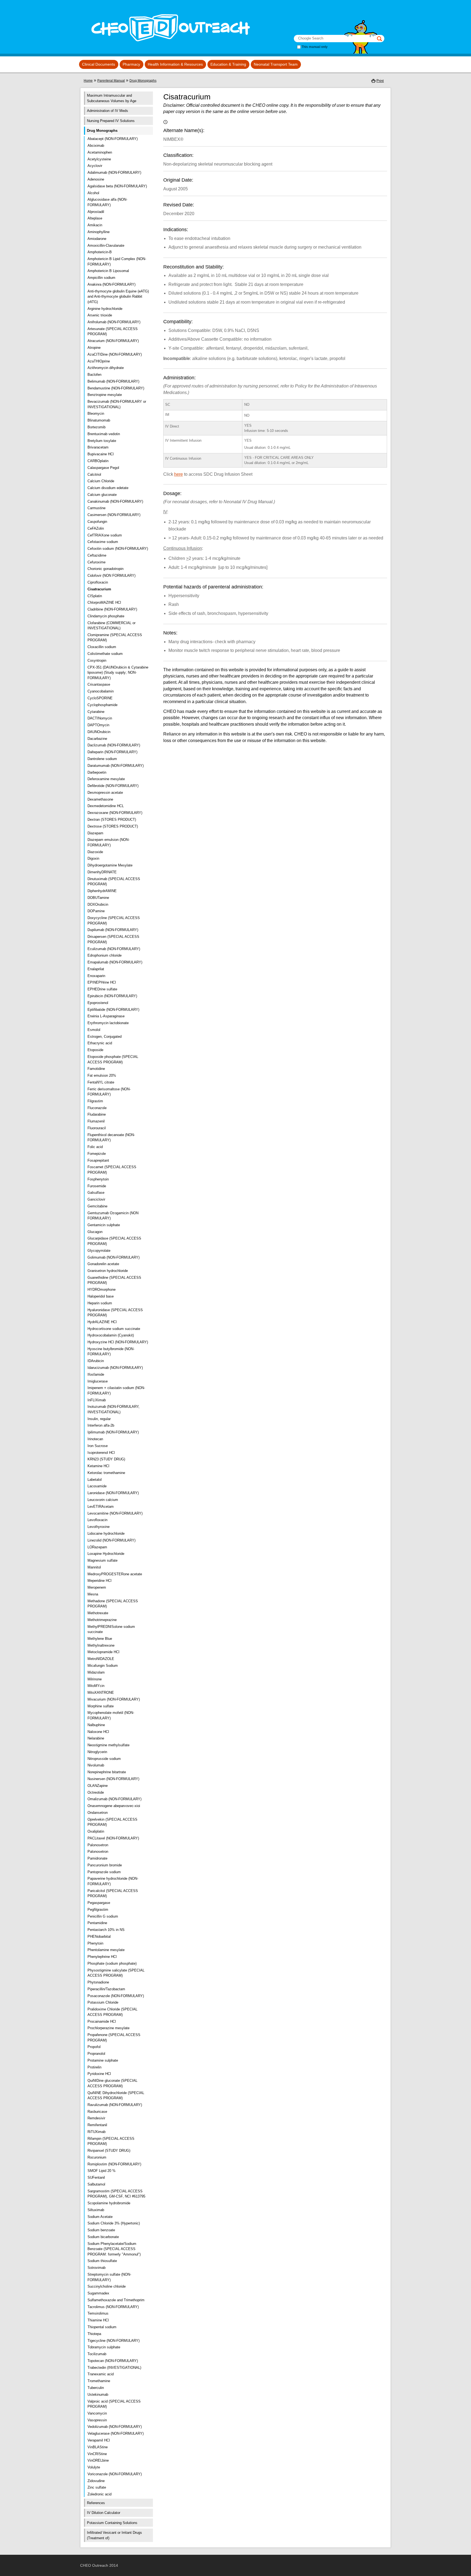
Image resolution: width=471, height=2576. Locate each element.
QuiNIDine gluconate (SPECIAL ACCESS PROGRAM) (112, 2083)
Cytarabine (96, 712)
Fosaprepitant (98, 1160)
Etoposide (95, 1050)
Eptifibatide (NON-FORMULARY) (113, 1010)
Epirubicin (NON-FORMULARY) (112, 996)
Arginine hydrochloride (105, 309)
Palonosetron (98, 1845)
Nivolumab (96, 1765)
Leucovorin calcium (103, 1500)
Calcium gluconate (102, 495)
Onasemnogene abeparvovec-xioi (114, 1806)
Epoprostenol (98, 1003)
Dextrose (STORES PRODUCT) (113, 826)
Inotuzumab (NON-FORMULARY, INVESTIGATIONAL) (114, 1409)
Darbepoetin (97, 772)
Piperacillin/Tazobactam (106, 1989)
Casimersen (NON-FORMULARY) (114, 515)
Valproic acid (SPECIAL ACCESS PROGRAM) (114, 2404)
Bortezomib (96, 427)
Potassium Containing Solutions (112, 2523)
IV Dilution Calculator (104, 2513)
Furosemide (97, 1186)
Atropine (94, 348)
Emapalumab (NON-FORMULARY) (115, 962)
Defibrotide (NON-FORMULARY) (113, 786)
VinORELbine (98, 2460)
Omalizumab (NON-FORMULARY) (114, 1799)
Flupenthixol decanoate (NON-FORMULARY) (111, 1138)
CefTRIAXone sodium (105, 535)
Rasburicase (97, 2112)
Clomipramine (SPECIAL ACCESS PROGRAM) (115, 638)
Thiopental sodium (102, 2327)
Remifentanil (97, 2125)
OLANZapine (98, 1786)
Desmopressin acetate (105, 793)
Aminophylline (99, 232)
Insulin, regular (99, 1419)
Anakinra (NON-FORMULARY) (111, 284)
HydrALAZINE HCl (102, 1322)
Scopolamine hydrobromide (109, 2203)
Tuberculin (96, 2388)
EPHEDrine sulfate (102, 989)
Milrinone (95, 1679)
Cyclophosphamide (102, 705)
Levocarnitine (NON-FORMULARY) (115, 1513)
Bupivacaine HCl (101, 454)
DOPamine (96, 911)
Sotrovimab (96, 2268)
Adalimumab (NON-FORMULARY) (114, 173)
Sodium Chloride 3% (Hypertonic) (114, 2223)
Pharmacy (131, 64)
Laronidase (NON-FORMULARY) (113, 1493)
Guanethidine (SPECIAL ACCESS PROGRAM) (114, 1280)
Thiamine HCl (98, 2320)
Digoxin (93, 858)
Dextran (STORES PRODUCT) (112, 820)
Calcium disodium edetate (108, 488)
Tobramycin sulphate (104, 2347)
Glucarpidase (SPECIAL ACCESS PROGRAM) (114, 1241)
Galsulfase (96, 1193)
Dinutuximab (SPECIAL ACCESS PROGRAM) (114, 882)
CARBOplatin (98, 461)
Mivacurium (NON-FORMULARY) (114, 1699)
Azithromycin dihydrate (106, 368)
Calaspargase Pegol (103, 468)
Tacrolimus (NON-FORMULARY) (113, 2307)
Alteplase (95, 218)
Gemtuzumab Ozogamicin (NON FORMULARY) (113, 1216)
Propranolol (96, 2054)
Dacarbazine (97, 739)
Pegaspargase (99, 1903)
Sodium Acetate (100, 2217)
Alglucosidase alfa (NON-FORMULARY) (107, 202)
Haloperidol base (101, 1296)
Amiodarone (97, 239)
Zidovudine (96, 2481)
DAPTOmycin (98, 725)
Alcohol (93, 193)
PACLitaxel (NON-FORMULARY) (113, 1838)
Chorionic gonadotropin (105, 569)
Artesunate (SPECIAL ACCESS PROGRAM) (113, 332)
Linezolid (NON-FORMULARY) (111, 1540)
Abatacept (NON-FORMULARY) (113, 139)
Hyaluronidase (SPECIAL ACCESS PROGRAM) (115, 1313)
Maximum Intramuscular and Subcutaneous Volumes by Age (112, 98)
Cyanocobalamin (101, 691)
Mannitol (94, 1567)
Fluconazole (97, 1108)
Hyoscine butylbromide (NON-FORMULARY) (111, 1352)
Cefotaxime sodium (103, 542)
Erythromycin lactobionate (108, 1023)
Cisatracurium (99, 589)
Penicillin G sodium (103, 1916)
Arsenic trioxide (100, 315)
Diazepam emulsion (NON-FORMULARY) (108, 842)
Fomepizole (97, 1154)
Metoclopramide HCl (103, 1652)
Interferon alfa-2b (101, 1425)
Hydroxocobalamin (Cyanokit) (111, 1335)
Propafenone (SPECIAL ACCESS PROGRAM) (114, 2038)
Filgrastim (95, 1101)
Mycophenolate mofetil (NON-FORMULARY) (111, 1715)
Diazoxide (95, 852)
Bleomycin (96, 413)
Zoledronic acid (99, 2494)
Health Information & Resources (175, 64)
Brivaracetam (98, 447)
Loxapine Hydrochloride (106, 1554)
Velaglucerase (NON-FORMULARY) (116, 2433)
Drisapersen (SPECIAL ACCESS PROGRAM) (113, 939)
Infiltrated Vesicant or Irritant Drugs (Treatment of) (114, 2535)
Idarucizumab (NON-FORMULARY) (115, 1368)
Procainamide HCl (102, 2021)
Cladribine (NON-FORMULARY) (112, 609)
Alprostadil (96, 212)
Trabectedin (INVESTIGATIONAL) (114, 2368)
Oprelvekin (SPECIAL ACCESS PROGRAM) (112, 1822)
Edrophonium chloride (105, 955)
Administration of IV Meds (108, 111)
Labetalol (95, 1480)
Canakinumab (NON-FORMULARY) (115, 501)
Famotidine (96, 1069)
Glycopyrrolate (99, 1251)
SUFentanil (96, 2177)
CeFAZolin (96, 528)
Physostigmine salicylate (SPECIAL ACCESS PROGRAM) (116, 1973)
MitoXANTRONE (101, 1693)
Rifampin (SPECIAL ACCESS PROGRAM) (111, 2141)
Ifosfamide (96, 1374)
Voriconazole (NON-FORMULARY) (115, 2474)
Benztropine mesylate (105, 395)
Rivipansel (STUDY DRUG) (109, 2151)
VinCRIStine (97, 2454)
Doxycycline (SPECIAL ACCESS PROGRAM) (114, 921)
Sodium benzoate (101, 2230)
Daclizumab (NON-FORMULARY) (114, 745)
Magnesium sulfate (102, 1560)
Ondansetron (98, 1813)
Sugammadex (98, 2293)
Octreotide (96, 1792)
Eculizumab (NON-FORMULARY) (114, 949)
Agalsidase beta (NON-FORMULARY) (117, 186)
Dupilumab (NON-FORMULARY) (113, 930)
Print (380, 81)
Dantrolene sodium (102, 759)
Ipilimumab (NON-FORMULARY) (113, 1432)
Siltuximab (96, 2210)
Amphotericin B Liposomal (108, 271)
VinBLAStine (98, 2447)
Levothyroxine (99, 1527)
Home (88, 81)
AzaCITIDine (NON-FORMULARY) (115, 354)
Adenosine (96, 179)
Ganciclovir (96, 1199)
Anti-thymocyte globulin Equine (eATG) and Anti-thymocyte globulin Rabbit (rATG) (118, 297)
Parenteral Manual (111, 81)
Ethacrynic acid (100, 1043)
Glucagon (95, 1232)
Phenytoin (95, 1943)
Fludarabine (97, 1114)
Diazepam (95, 833)
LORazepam (97, 1547)
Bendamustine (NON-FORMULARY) (116, 388)
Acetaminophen (100, 152)
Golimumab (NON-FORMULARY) (114, 1257)
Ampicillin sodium (101, 278)
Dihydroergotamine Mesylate (110, 865)
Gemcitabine (97, 1206)
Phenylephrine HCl (102, 1957)
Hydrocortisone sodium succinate (114, 1329)
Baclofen (94, 375)
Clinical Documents (99, 64)
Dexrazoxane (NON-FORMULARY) (115, 813)
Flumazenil (96, 1121)
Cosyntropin (97, 660)
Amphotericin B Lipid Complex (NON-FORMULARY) (117, 262)
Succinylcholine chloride (107, 2286)
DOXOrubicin (98, 904)
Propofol (94, 2047)
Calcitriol (94, 474)
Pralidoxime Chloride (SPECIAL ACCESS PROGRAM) (112, 2012)
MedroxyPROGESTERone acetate (115, 1574)
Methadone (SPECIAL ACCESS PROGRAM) (113, 1604)
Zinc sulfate (97, 2487)
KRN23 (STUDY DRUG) (106, 1459)
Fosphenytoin (98, 1179)
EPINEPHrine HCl (102, 982)
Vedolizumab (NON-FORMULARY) (115, 2427)
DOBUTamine (98, 898)
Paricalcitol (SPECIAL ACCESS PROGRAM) (113, 1893)
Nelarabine (96, 1738)
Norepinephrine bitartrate (107, 1772)
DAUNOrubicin (99, 732)
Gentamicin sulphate (104, 1225)
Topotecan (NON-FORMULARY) (113, 2361)
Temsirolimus (98, 2313)
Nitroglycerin (97, 1752)
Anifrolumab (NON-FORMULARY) (114, 322)
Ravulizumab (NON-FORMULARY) (115, 2105)
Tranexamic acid (101, 2374)
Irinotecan (95, 1439)
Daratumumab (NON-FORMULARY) (116, 766)
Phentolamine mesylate (106, 1950)
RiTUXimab (96, 2132)
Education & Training (228, 64)
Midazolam (96, 1672)
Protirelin (94, 2067)
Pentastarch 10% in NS (106, 1930)
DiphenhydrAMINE (102, 891)
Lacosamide (97, 1486)
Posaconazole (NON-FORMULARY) (116, 1996)
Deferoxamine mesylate (106, 779)
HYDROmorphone (102, 1289)
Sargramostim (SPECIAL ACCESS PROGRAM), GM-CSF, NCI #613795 (116, 2194)
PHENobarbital (99, 1936)
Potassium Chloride (103, 2002)
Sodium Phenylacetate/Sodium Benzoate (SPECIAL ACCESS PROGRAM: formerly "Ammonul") (114, 2249)
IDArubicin (96, 1361)
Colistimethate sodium (105, 654)
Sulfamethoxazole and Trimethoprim (116, 2300)
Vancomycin (97, 2413)
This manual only (315, 47)
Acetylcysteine (99, 159)
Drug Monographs (143, 81)
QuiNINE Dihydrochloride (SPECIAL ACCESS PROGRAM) (116, 2096)
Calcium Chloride (101, 481)
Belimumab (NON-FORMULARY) (113, 381)
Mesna (93, 1594)
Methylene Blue (100, 1639)
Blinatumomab (99, 420)
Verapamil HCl (99, 2440)
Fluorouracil (97, 1128)
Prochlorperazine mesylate (108, 2028)
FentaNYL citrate (101, 1082)
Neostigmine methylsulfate (108, 1745)
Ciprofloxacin (98, 582)
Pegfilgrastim (98, 1910)
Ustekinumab (98, 2395)
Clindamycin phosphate (106, 616)
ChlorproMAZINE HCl (104, 602)
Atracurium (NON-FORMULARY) (113, 341)
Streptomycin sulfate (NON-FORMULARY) (109, 2277)
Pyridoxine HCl (99, 2074)
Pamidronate (97, 1858)
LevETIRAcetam (101, 1507)
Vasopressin (97, 2420)
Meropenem (97, 1587)
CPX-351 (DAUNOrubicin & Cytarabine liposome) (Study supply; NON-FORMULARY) (118, 673)
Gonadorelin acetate (103, 1264)
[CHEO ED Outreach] (169, 46)
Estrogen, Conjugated (105, 1037)
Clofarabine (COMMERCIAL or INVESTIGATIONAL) (111, 626)
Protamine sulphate (103, 2060)
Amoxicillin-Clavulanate (106, 245)
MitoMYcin (96, 1686)
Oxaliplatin (96, 1831)
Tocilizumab (97, 2354)
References (96, 2503)
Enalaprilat (96, 969)
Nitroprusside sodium (104, 1759)
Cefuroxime (96, 562)
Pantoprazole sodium (104, 1872)
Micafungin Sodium (103, 1666)
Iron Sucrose (98, 1446)
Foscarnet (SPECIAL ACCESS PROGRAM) (112, 1170)
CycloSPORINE (100, 698)
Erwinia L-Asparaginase (106, 1016)
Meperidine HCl (99, 1581)
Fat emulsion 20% (102, 1075)
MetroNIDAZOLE (101, 1659)
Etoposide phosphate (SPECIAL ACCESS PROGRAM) (113, 1059)
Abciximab (96, 146)
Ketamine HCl (98, 1466)
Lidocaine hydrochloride (106, 1533)
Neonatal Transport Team (276, 64)
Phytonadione (98, 1982)
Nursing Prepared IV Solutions (111, 121)
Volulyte (94, 2467)
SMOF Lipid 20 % (102, 2171)
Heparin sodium (100, 1303)
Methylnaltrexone (101, 1645)
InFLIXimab (97, 1400)
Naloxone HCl (98, 1732)
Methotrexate (98, 1613)
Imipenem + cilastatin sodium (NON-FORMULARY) (116, 1391)
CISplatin (95, 596)
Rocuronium (97, 2157)
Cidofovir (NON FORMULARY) (111, 576)
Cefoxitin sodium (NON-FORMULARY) (118, 549)
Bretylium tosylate (102, 441)
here (179, 474)
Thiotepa (94, 2334)
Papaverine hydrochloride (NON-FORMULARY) (113, 1881)
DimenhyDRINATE (102, 872)
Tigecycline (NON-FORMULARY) (114, 2341)
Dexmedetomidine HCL (106, 806)
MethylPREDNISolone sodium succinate (111, 1629)
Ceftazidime (97, 555)
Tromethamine (99, 2381)
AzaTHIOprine (99, 361)
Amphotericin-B (100, 252)
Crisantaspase (99, 684)
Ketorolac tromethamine (106, 1473)
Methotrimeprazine (102, 1620)
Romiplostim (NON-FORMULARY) (114, 2164)
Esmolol (94, 1030)
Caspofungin (97, 522)
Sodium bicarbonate (103, 2237)
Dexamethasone (100, 799)
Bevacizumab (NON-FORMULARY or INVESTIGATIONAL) (117, 404)
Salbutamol (96, 2184)
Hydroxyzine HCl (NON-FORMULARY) (118, 1342)
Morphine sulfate (101, 1706)
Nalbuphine (96, 1725)
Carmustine (96, 508)
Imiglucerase (98, 1381)
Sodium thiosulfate (102, 2261)
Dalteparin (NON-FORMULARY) (112, 752)
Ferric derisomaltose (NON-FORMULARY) (109, 1092)
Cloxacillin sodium (102, 647)
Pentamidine (97, 1923)
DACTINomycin (100, 718)
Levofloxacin (97, 1520)
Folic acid (95, 1147)
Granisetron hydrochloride (108, 1271)
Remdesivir (96, 2118)
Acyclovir (95, 166)
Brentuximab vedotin (104, 434)
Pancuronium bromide (105, 1865)
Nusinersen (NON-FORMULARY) (113, 1779)
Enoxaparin (96, 976)
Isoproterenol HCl (101, 1453)
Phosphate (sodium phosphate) (112, 1963)
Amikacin (95, 225)
